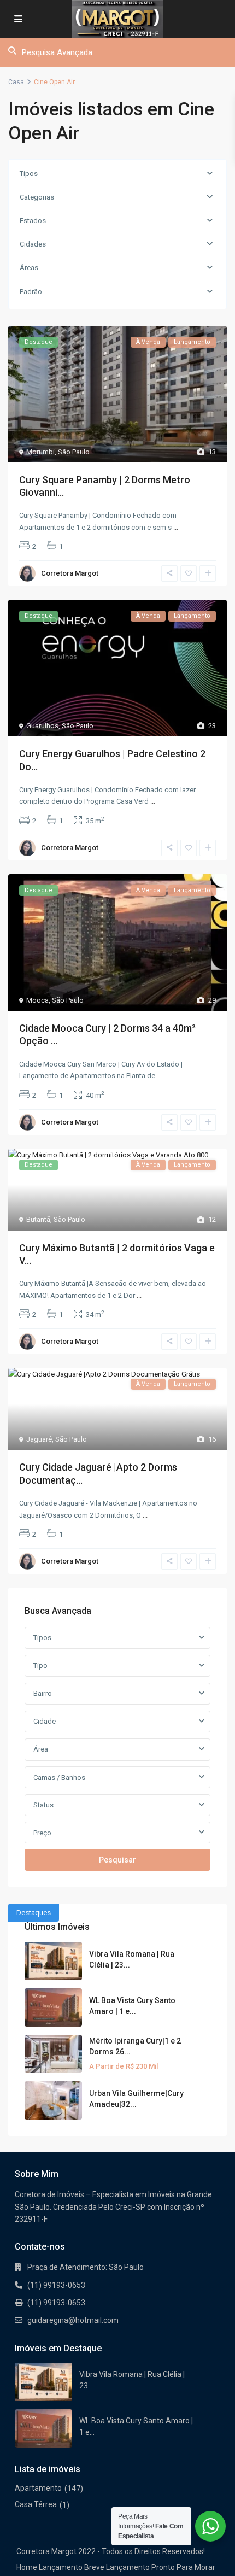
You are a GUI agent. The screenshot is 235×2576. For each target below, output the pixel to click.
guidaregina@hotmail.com (73, 2320)
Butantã (38, 1219)
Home (27, 2567)
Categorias (37, 197)
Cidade (45, 1721)
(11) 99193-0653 (56, 2285)
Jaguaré (39, 1439)
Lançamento (61, 2567)
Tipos (29, 174)
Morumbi (40, 452)
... (176, 527)
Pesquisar (117, 1860)
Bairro (43, 1693)
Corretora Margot (70, 573)
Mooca (37, 1000)
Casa (16, 82)
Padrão (31, 292)
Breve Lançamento (117, 2567)
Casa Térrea (36, 2504)
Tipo (40, 1665)
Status (43, 1805)
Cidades (33, 244)
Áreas (29, 268)
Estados (33, 221)
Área (41, 1749)
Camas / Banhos (59, 1778)
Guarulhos (42, 726)
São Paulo (74, 452)
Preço (42, 1833)
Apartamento (38, 2488)
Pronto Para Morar (183, 2567)
